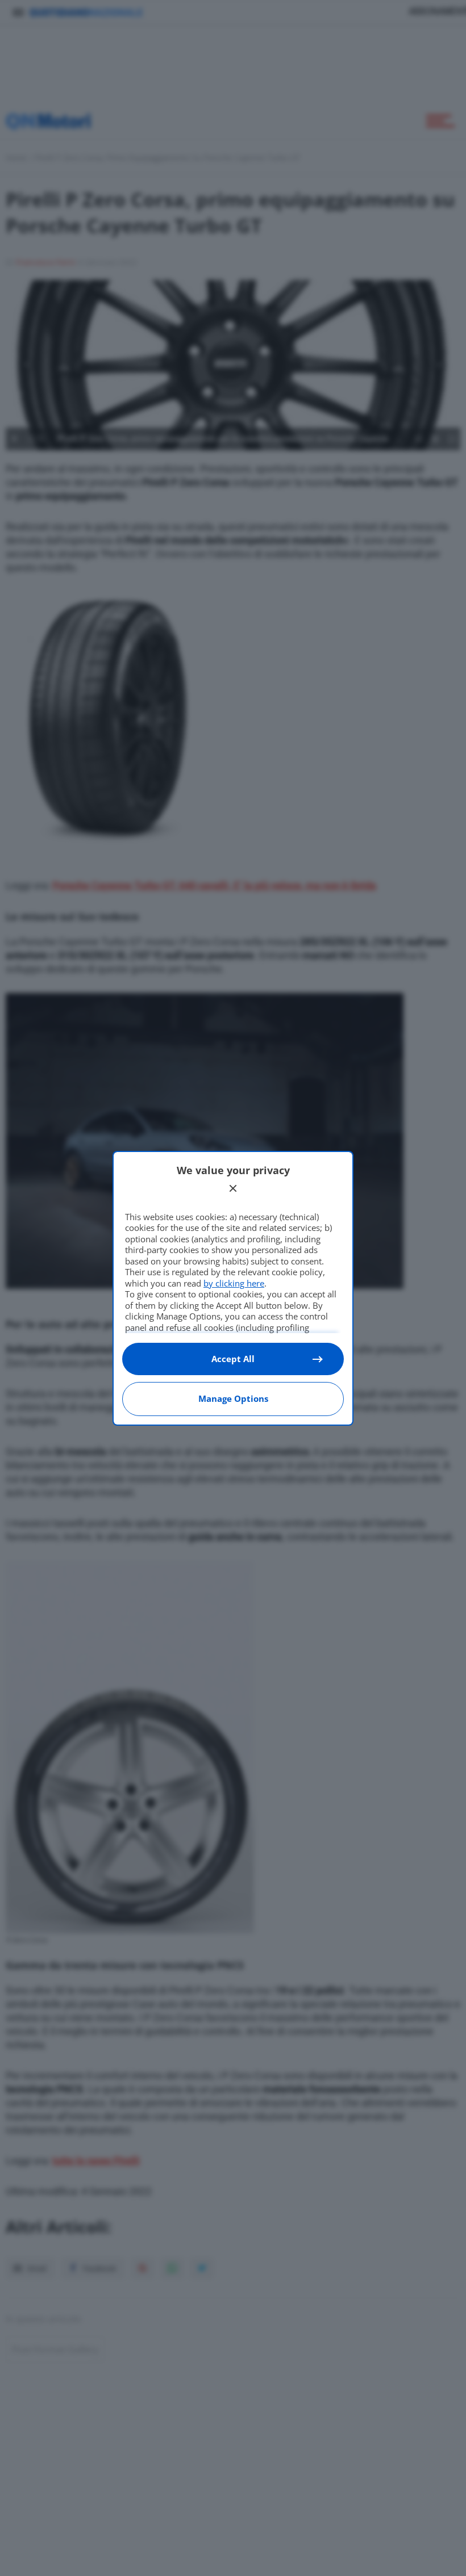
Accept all (233, 1359)
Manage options (233, 1398)
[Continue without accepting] (233, 1188)
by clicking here (234, 1283)
